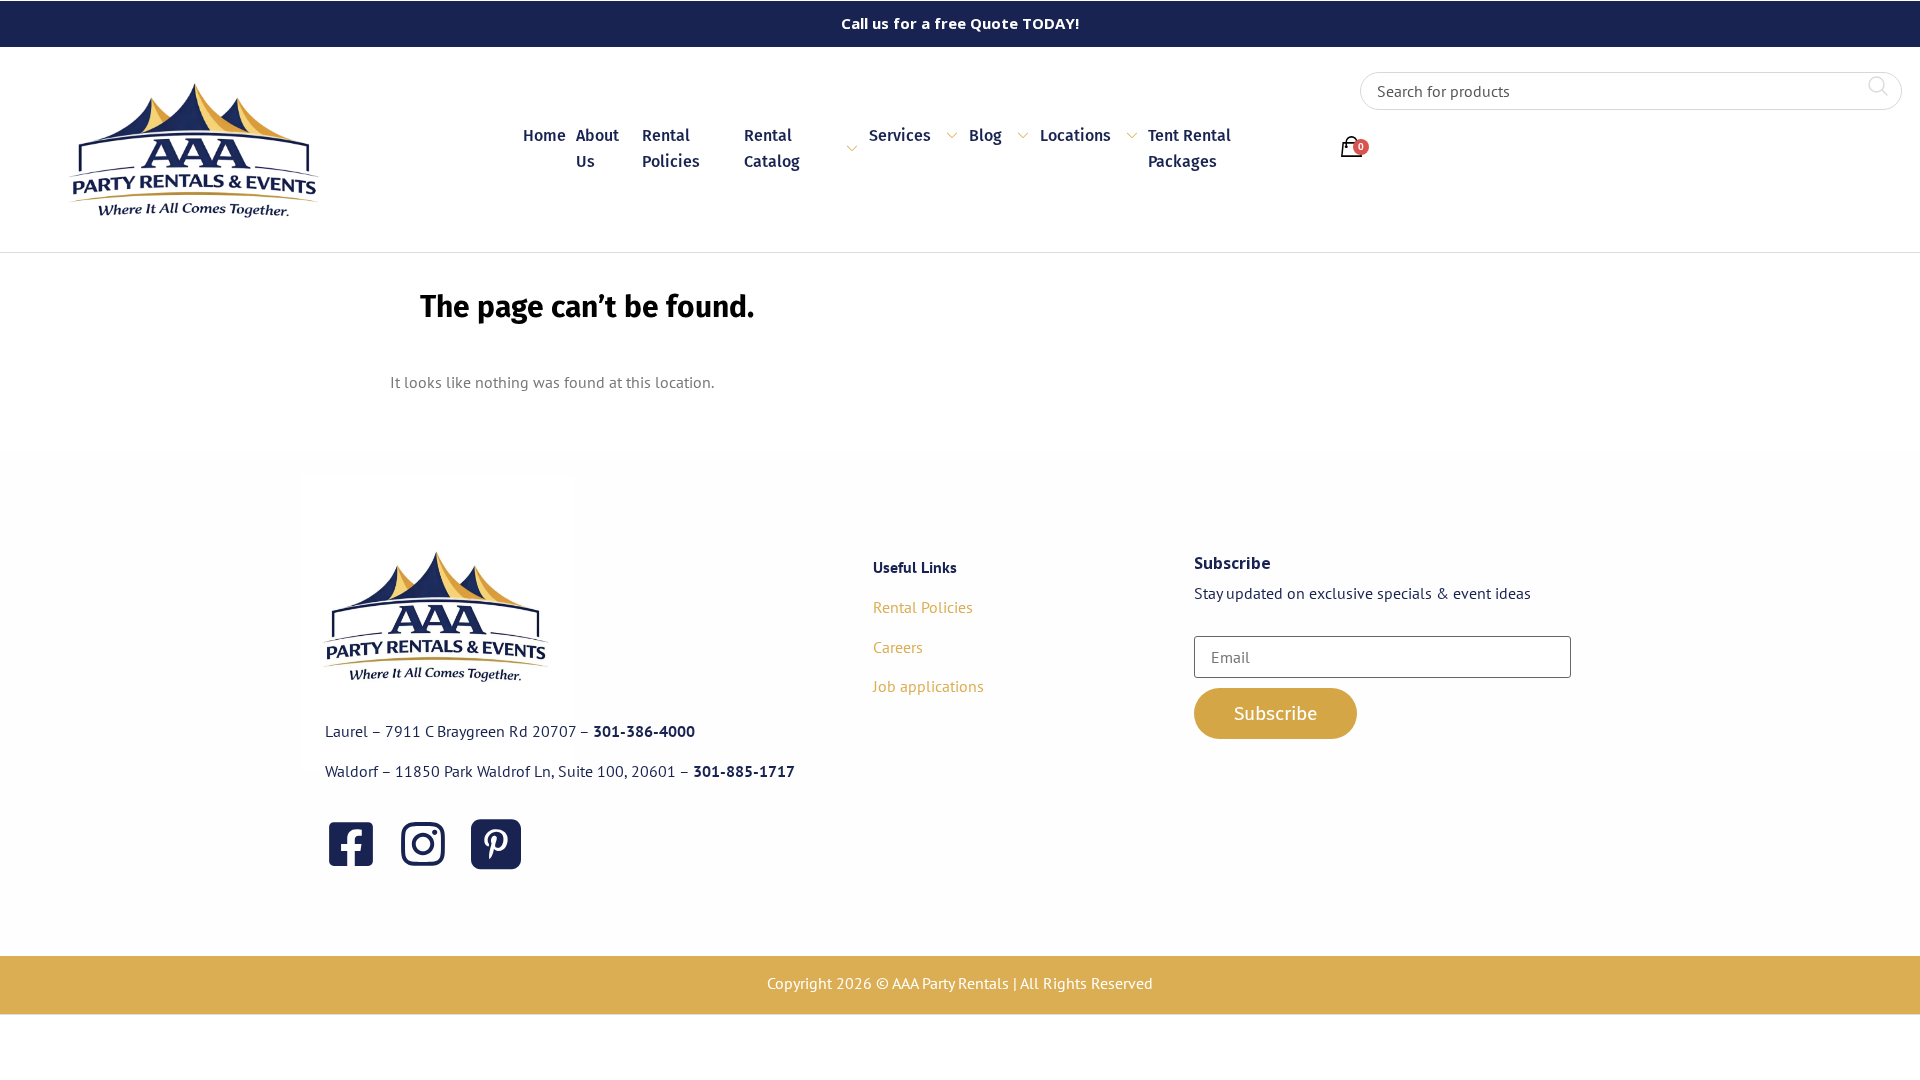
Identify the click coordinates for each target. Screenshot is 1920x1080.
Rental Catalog (772, 148)
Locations (1075, 135)
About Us (597, 148)
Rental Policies (671, 148)
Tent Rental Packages (1189, 148)
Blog (985, 135)
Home (544, 135)
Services (900, 135)
